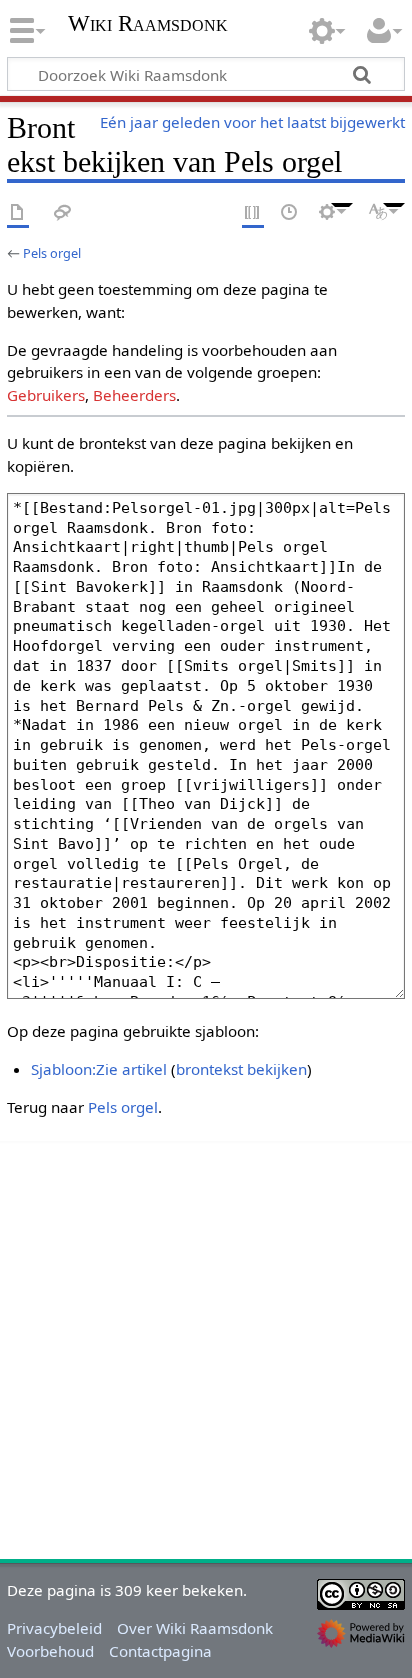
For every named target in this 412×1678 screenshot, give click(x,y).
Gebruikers (46, 395)
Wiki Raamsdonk (148, 25)
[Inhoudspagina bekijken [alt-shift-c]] (18, 213)
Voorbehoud (50, 1651)
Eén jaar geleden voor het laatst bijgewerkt (252, 122)
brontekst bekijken (241, 1069)
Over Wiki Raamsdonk (195, 1628)
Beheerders (134, 395)
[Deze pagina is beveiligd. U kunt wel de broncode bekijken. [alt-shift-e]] (253, 213)
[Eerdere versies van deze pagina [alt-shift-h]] (290, 213)
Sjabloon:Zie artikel (99, 1069)
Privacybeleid (54, 1628)
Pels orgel (52, 253)
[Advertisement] (206, 1347)
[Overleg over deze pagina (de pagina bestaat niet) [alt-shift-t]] (63, 213)
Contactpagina (160, 1651)
